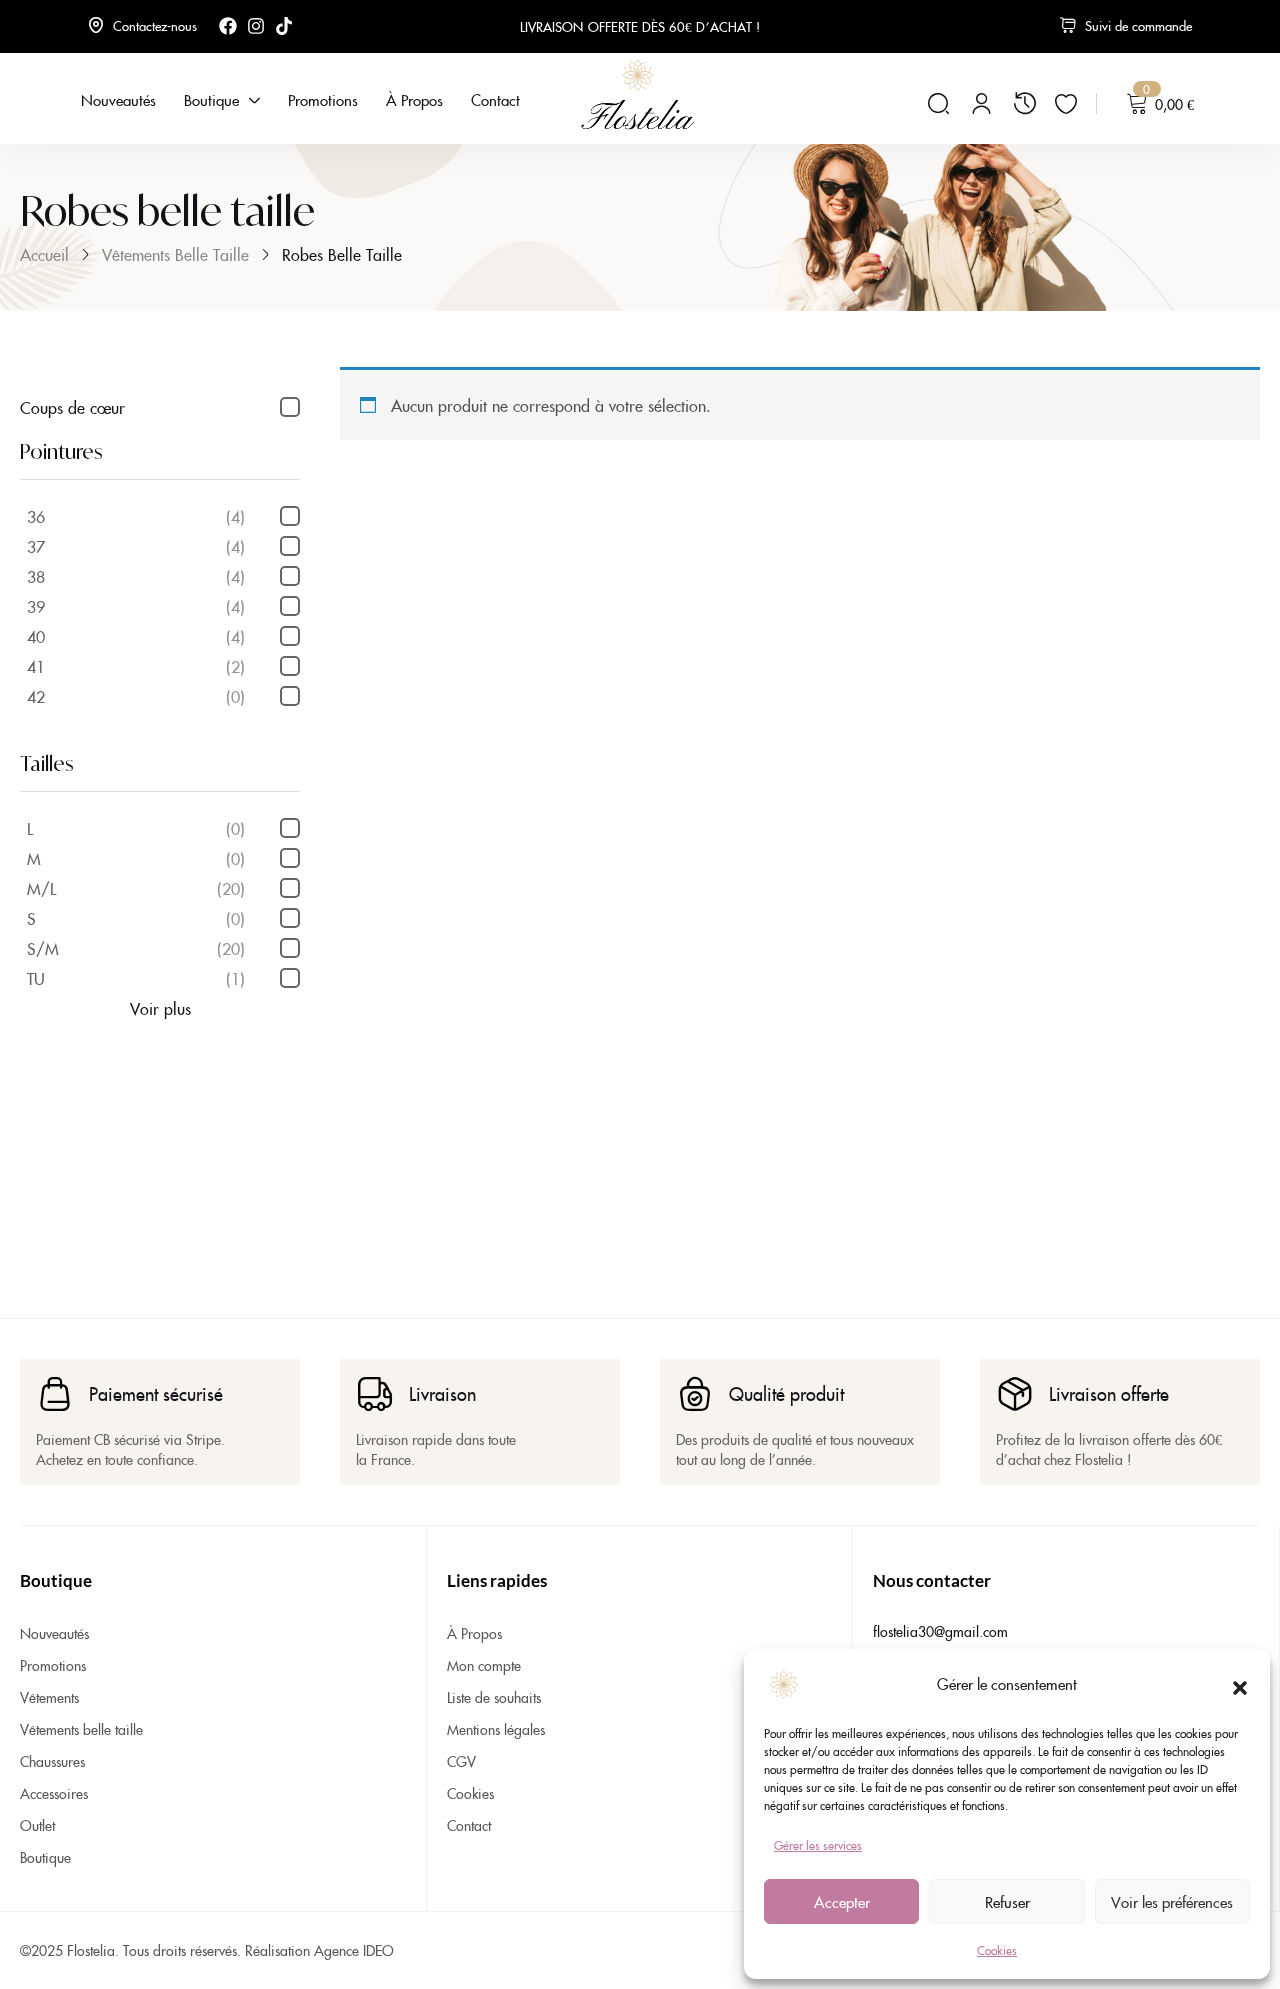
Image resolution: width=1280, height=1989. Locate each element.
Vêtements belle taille (175, 254)
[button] (1240, 1684)
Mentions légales (496, 1729)
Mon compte (484, 1665)
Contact (469, 1825)
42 (136, 696)
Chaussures (52, 1761)
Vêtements (49, 1697)
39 (136, 606)
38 (136, 576)
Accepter (842, 1901)
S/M (136, 948)
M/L (136, 888)
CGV (461, 1761)
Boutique (45, 1857)
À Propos (474, 1633)
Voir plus (160, 1008)
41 (136, 666)
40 (136, 636)
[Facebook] (228, 26)
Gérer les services (818, 1844)
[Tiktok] (284, 26)
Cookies (997, 1949)
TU (136, 978)
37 (136, 546)
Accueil (44, 254)
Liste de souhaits (494, 1697)
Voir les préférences (1172, 1901)
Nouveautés (54, 1633)
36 (136, 516)
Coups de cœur (72, 407)
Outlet (37, 1825)
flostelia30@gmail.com (940, 1631)
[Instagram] (256, 26)
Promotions (53, 1665)
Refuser (1007, 1901)
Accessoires (54, 1793)
